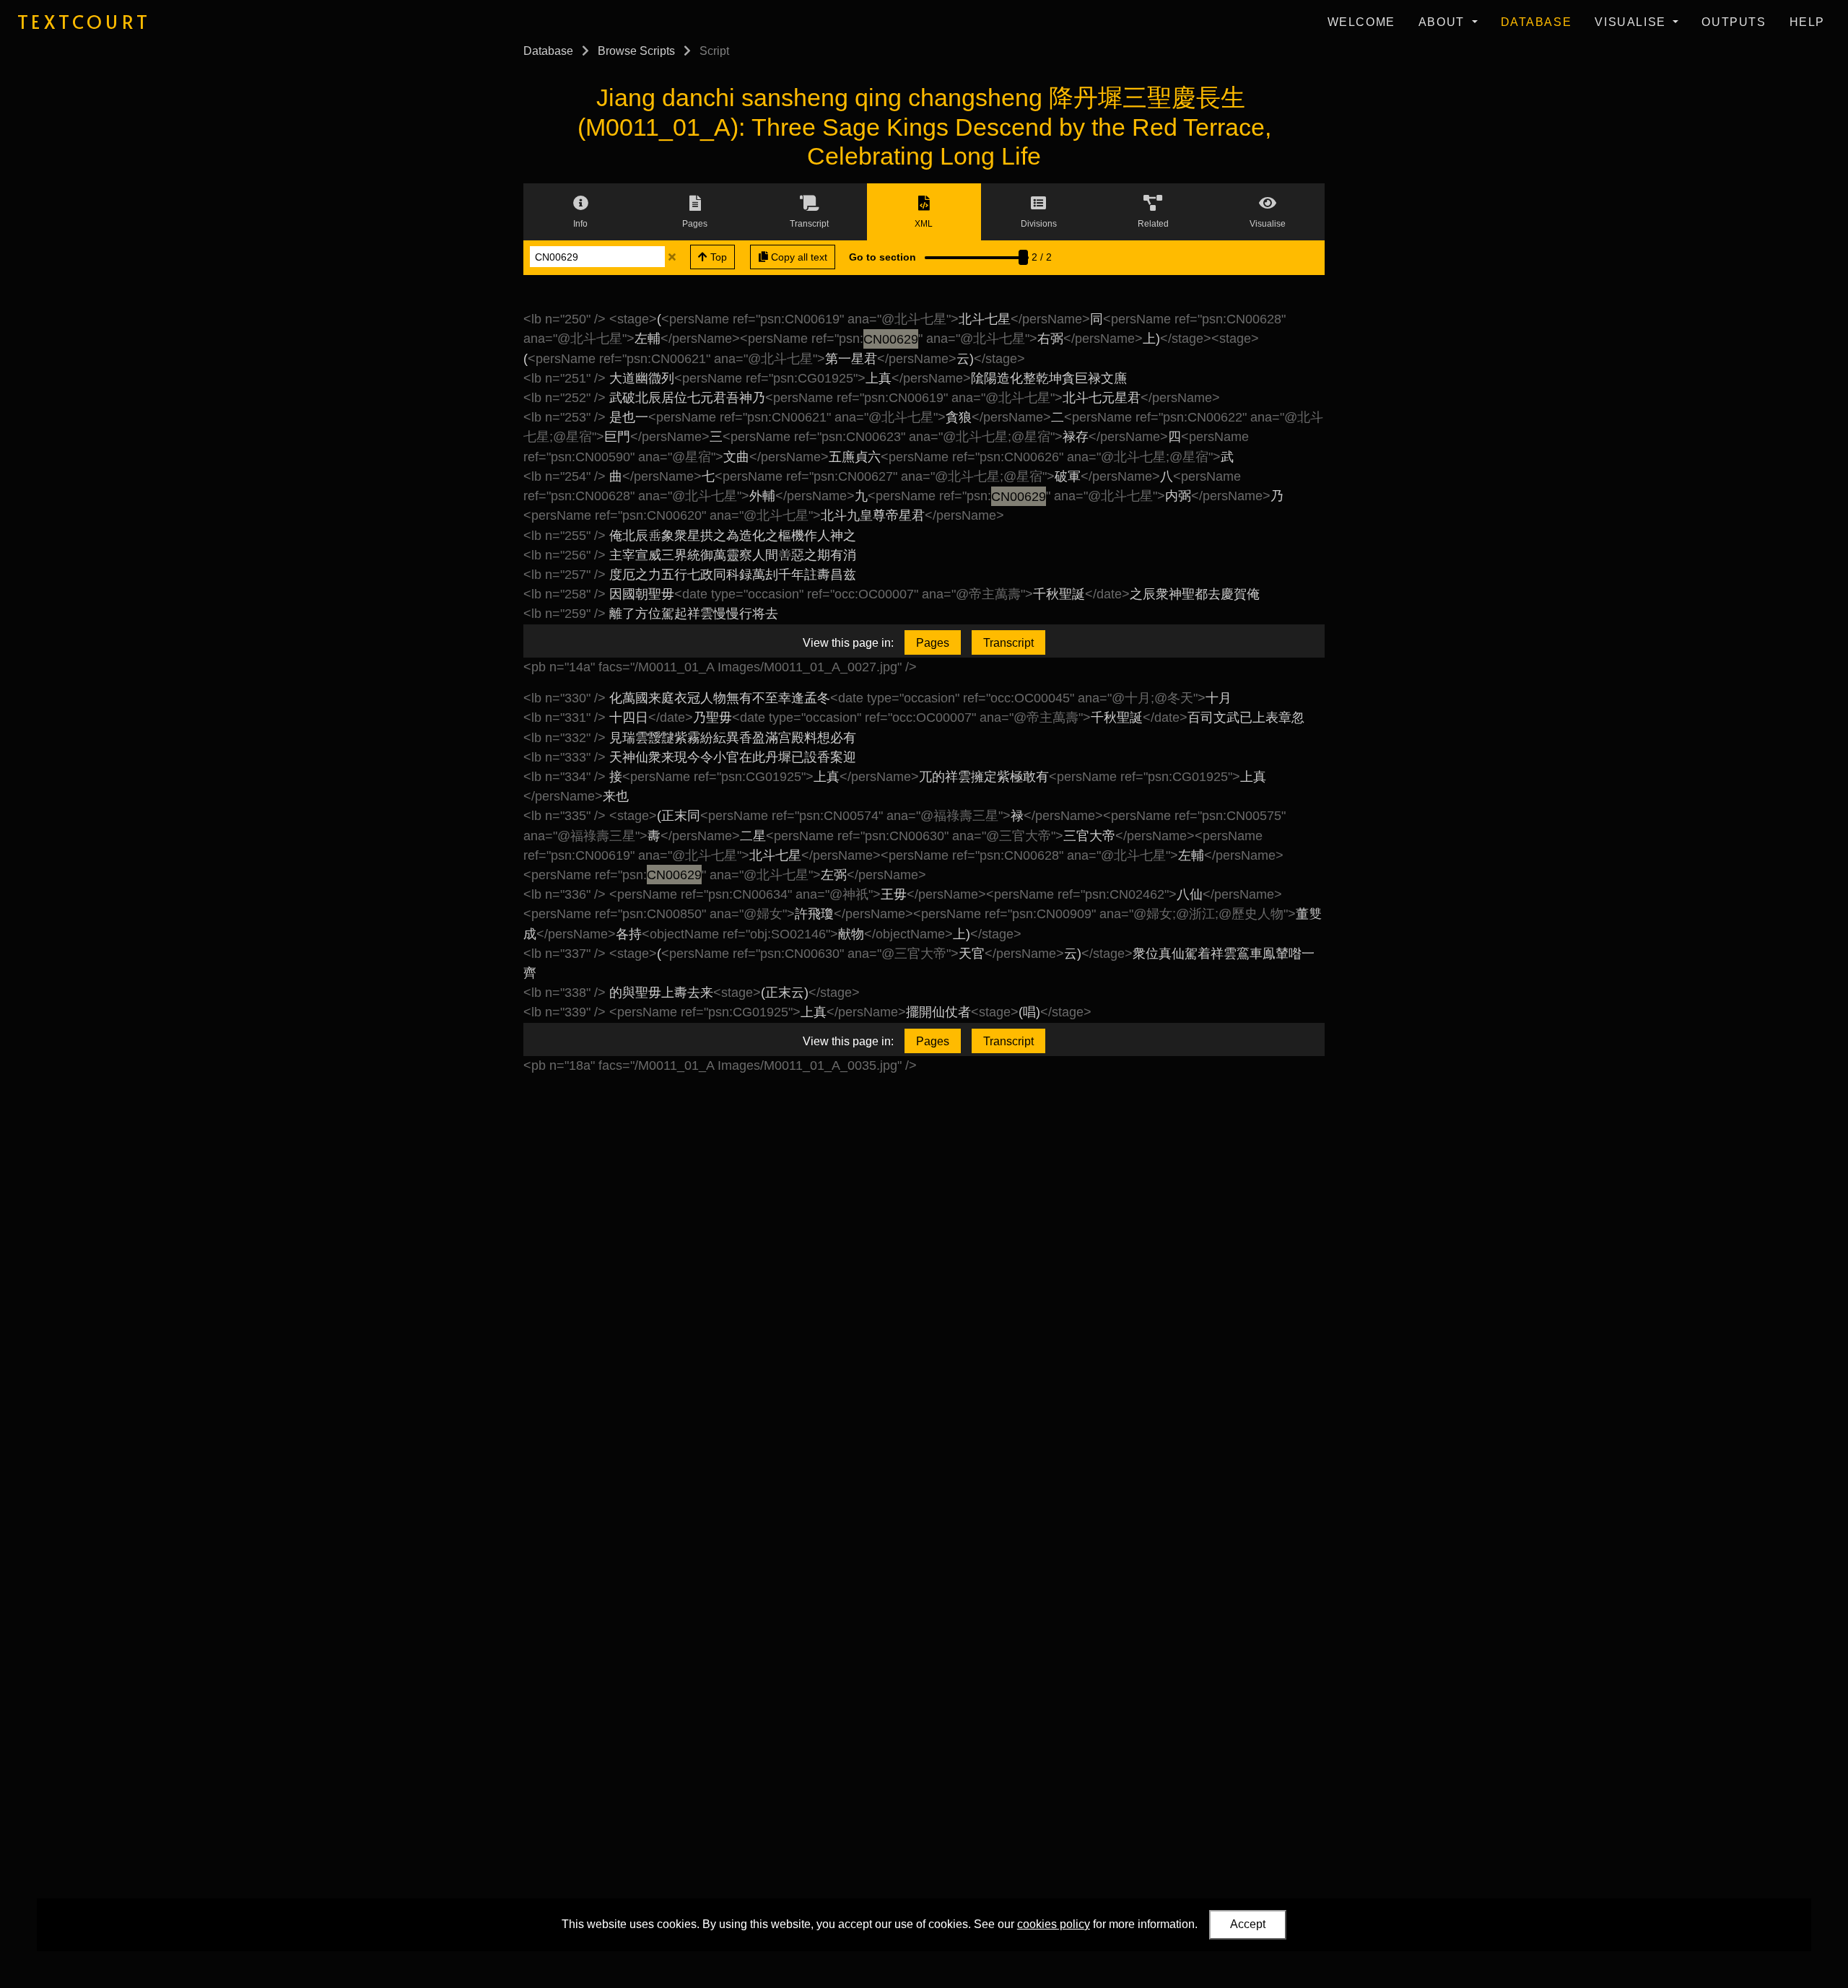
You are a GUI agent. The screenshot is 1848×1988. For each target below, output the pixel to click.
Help (1807, 22)
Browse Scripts (636, 51)
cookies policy (1054, 1924)
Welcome (1361, 22)
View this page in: (848, 643)
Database (1537, 22)
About (1444, 22)
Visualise (1632, 22)
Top (717, 257)
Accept (1248, 1924)
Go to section (882, 257)
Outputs (1734, 22)
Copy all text (798, 257)
